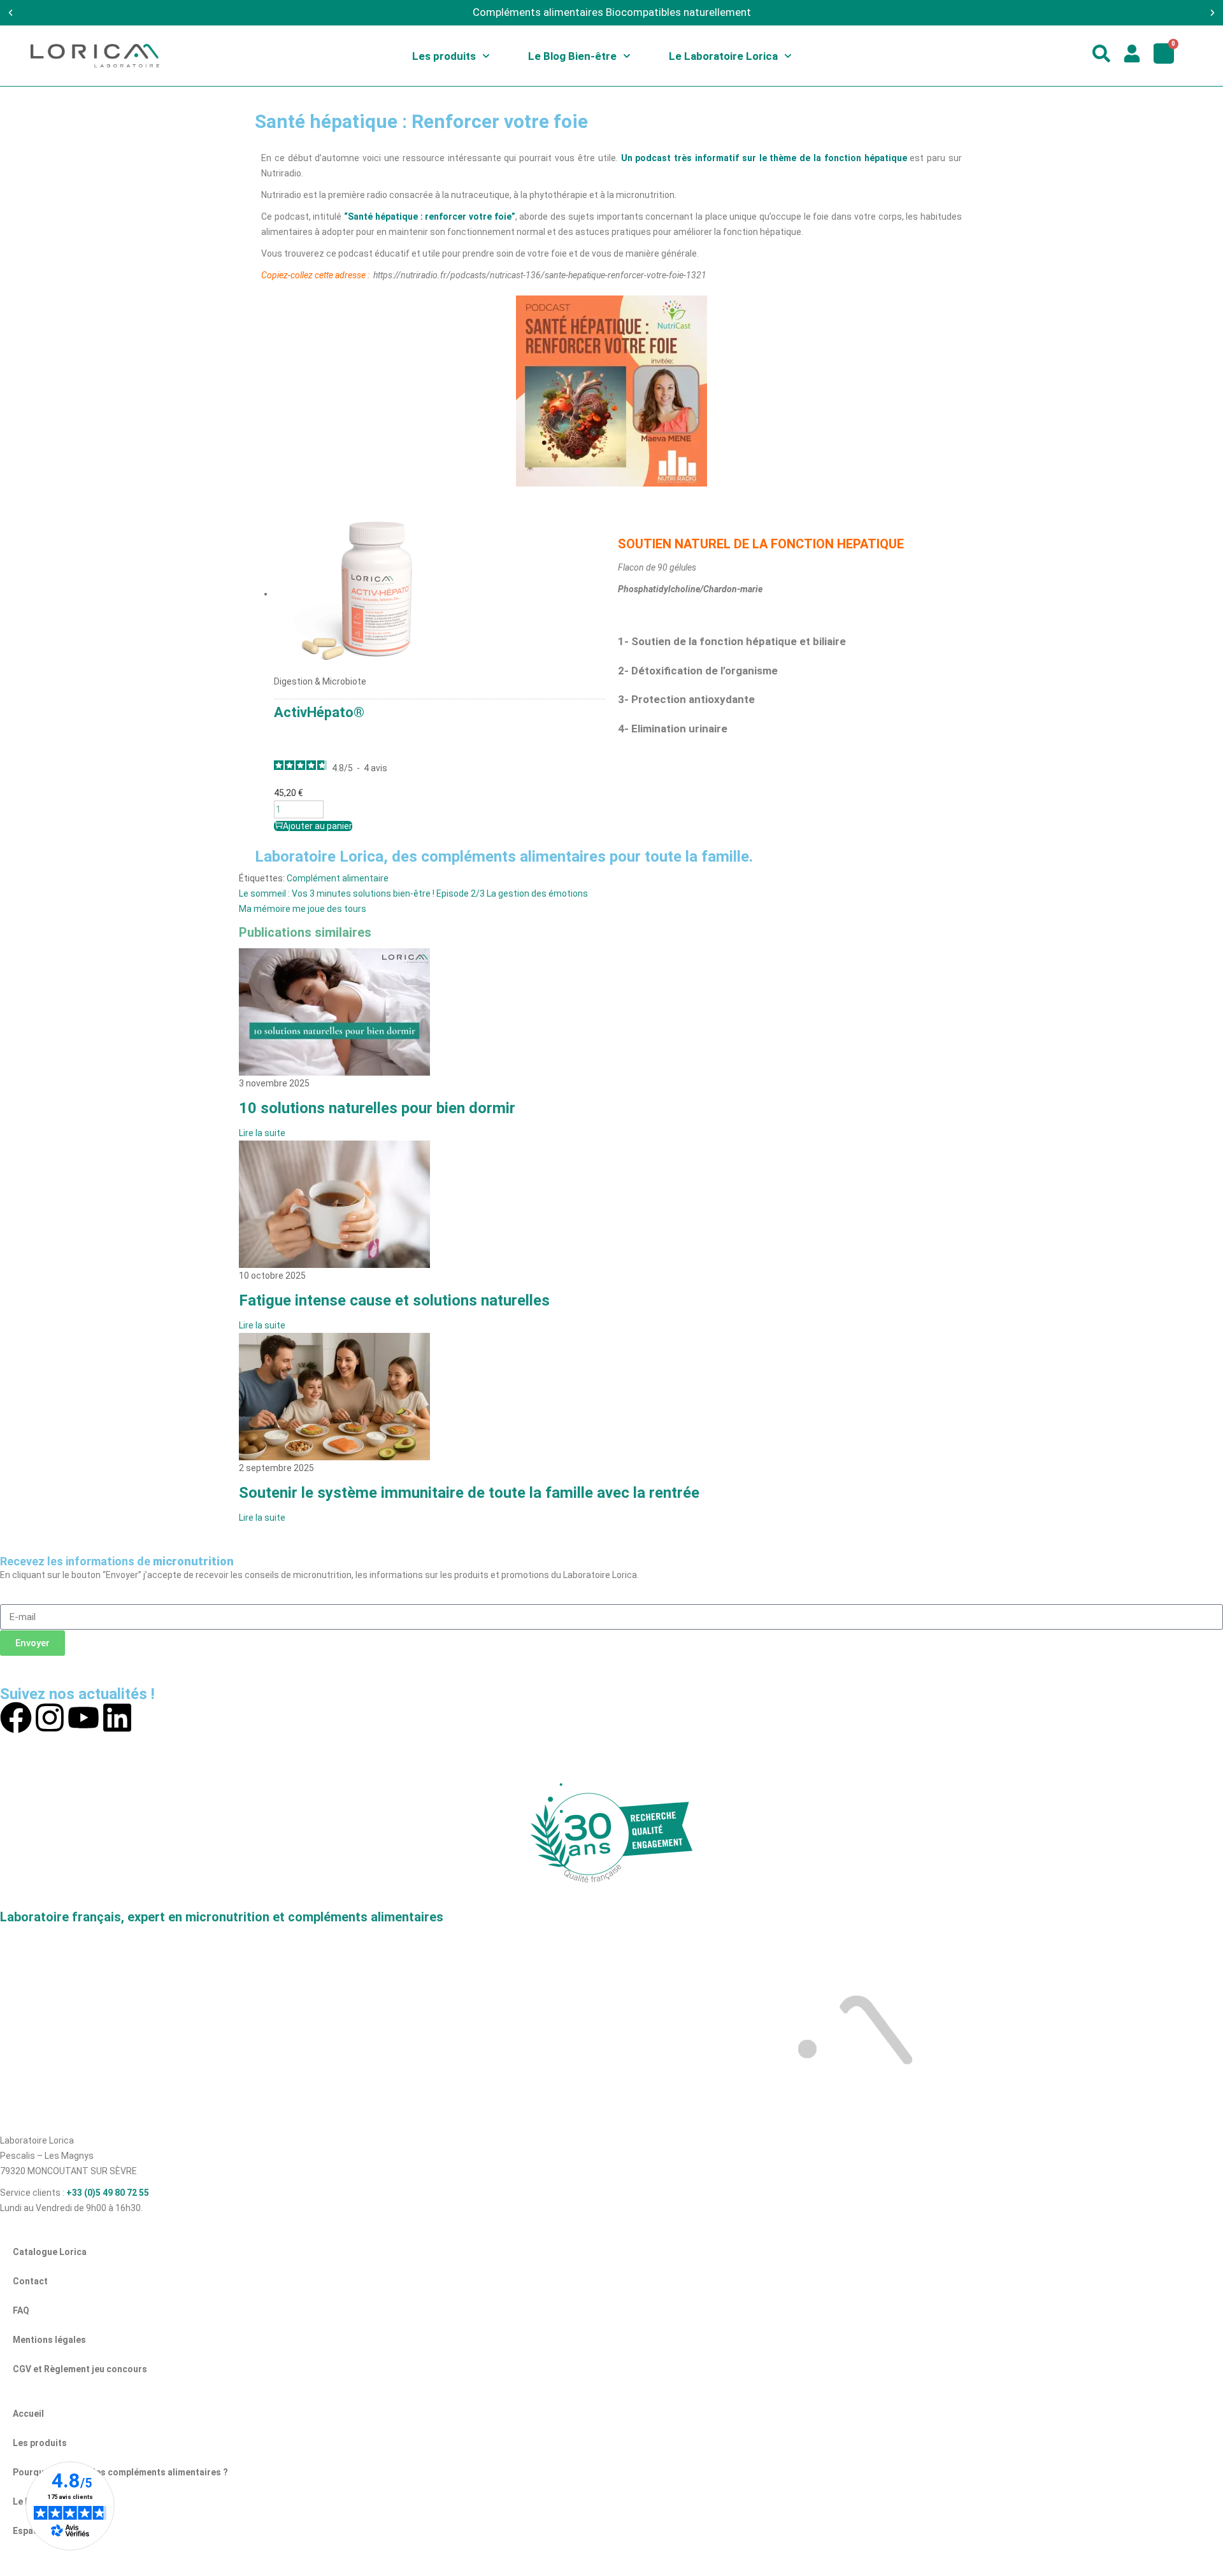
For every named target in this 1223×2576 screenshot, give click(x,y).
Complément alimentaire (338, 878)
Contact (30, 2281)
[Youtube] (83, 1718)
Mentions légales (49, 2340)
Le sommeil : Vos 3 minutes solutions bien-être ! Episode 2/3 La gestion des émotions (413, 893)
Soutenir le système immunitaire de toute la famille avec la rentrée (469, 1493)
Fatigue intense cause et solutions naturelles (394, 1300)
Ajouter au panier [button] (318, 826)
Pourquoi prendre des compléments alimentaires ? (120, 2472)
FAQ (21, 2310)
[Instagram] (50, 1718)
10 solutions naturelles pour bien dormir (377, 1108)
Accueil (28, 2414)
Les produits (444, 56)
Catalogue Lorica (50, 2252)
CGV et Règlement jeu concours (80, 2369)
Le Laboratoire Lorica (723, 56)
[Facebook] (16, 1718)
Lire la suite (262, 1133)
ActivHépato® (319, 712)
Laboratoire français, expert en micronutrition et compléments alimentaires (222, 1917)
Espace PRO (38, 2531)
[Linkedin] (117, 1718)
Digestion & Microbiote (320, 681)
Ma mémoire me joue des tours (303, 909)
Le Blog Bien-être (572, 56)
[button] (11, 13)
